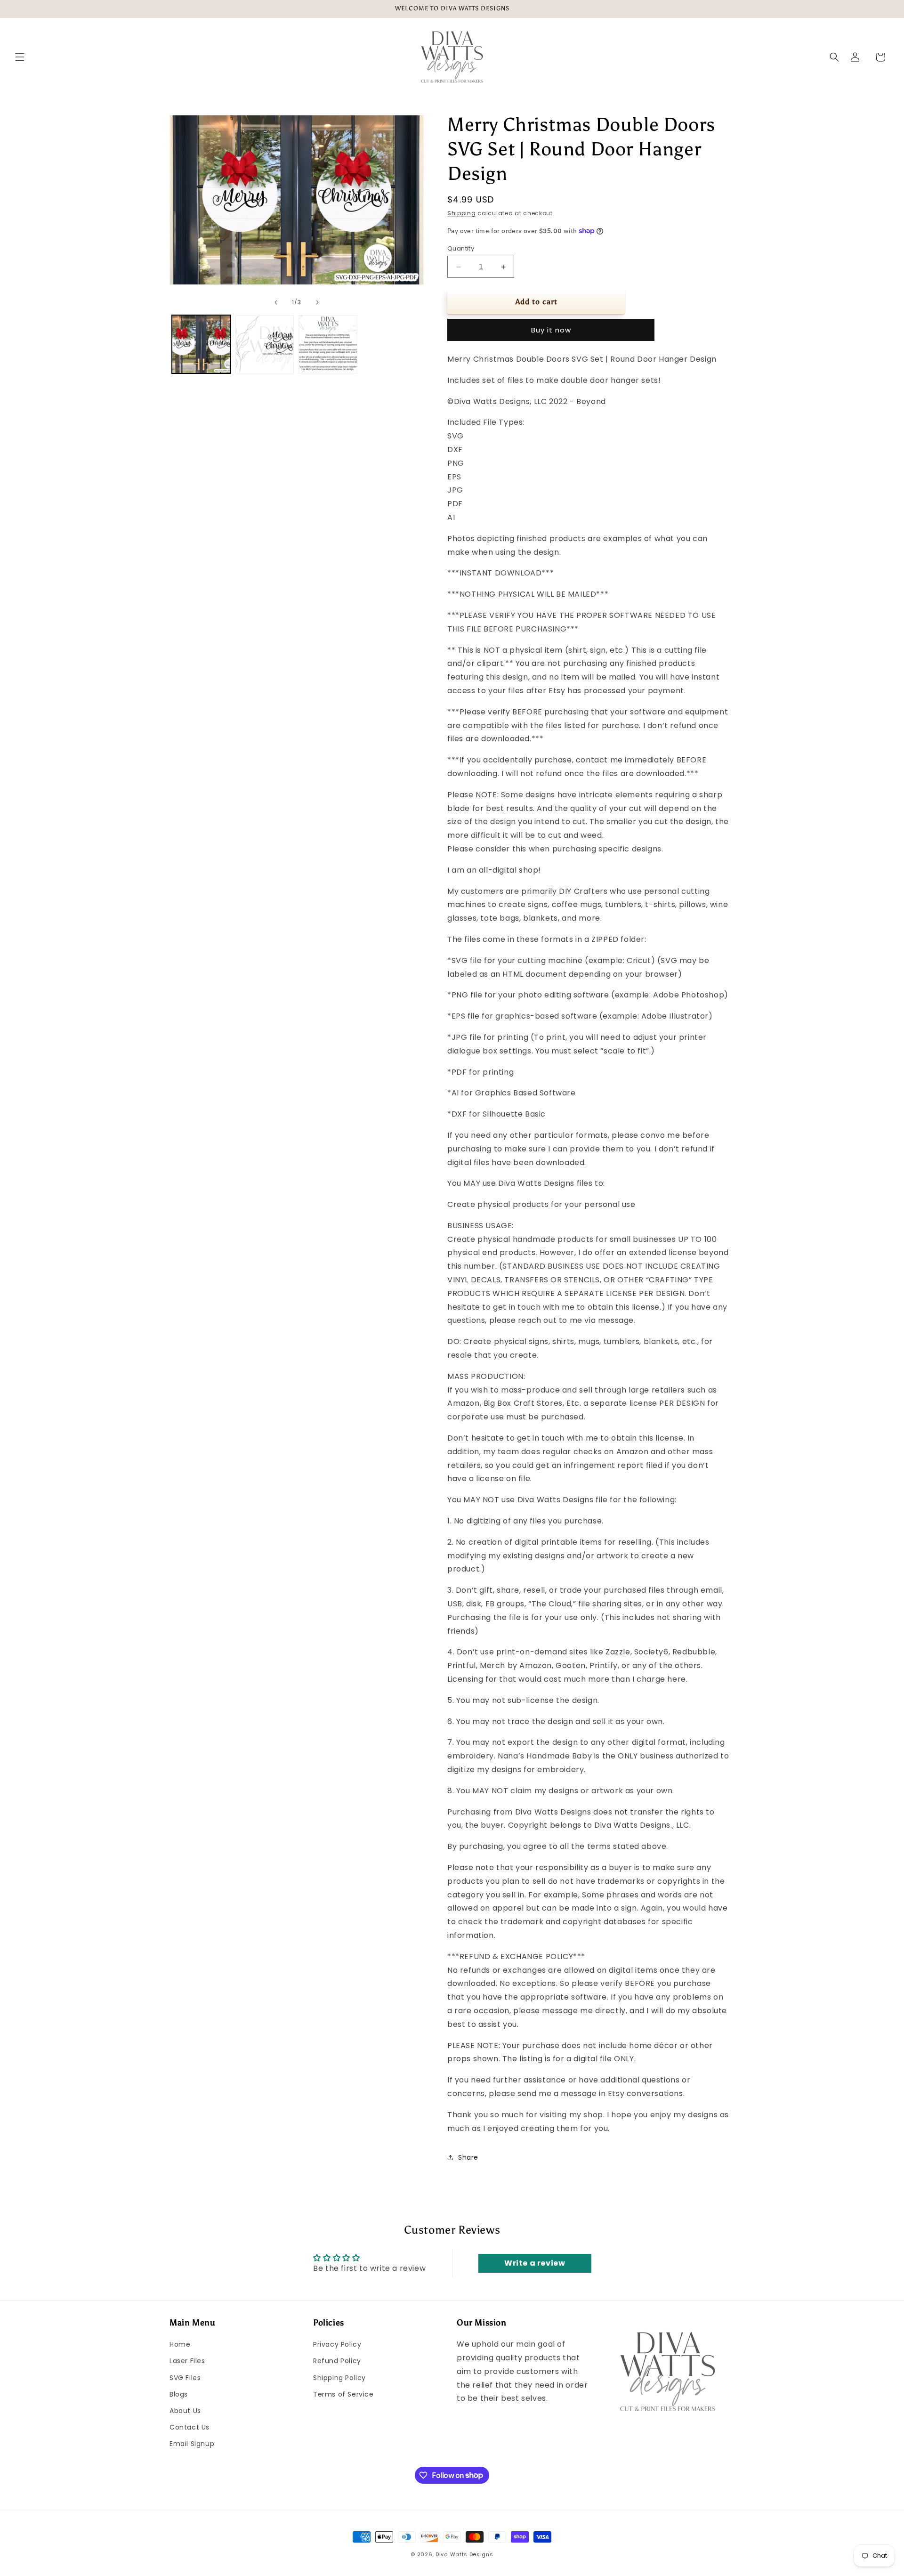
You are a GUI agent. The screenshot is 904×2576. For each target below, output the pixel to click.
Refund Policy (337, 2361)
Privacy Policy (337, 2344)
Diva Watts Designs (464, 2554)
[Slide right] (317, 302)
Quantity (461, 248)
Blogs (179, 2394)
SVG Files (185, 2378)
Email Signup (192, 2444)
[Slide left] (276, 302)
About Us (185, 2411)
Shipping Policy (339, 2378)
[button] (20, 57)
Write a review (535, 2263)
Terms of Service (343, 2394)
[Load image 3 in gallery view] (328, 344)
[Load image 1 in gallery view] (201, 344)
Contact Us (190, 2427)
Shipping (462, 213)
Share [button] (468, 2157)
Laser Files (187, 2361)
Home (180, 2344)
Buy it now (551, 330)
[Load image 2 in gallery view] (265, 344)
